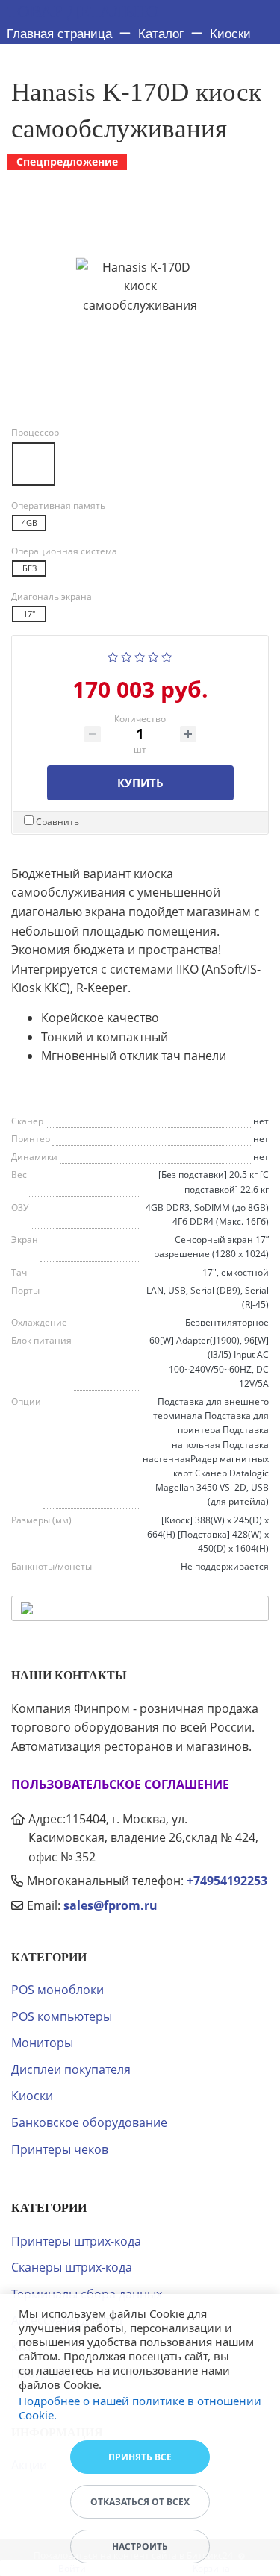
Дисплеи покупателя (71, 2069)
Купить (140, 783)
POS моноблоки (57, 1990)
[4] (153, 656)
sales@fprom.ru (111, 1905)
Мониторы (42, 2043)
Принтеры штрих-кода (76, 2241)
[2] (127, 656)
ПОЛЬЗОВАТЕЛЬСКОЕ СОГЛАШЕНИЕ (120, 1784)
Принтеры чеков (60, 2149)
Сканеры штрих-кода (72, 2267)
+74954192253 (227, 1881)
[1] (113, 656)
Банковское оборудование (89, 2122)
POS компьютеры (62, 2016)
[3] (140, 656)
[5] (167, 656)
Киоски (32, 2096)
